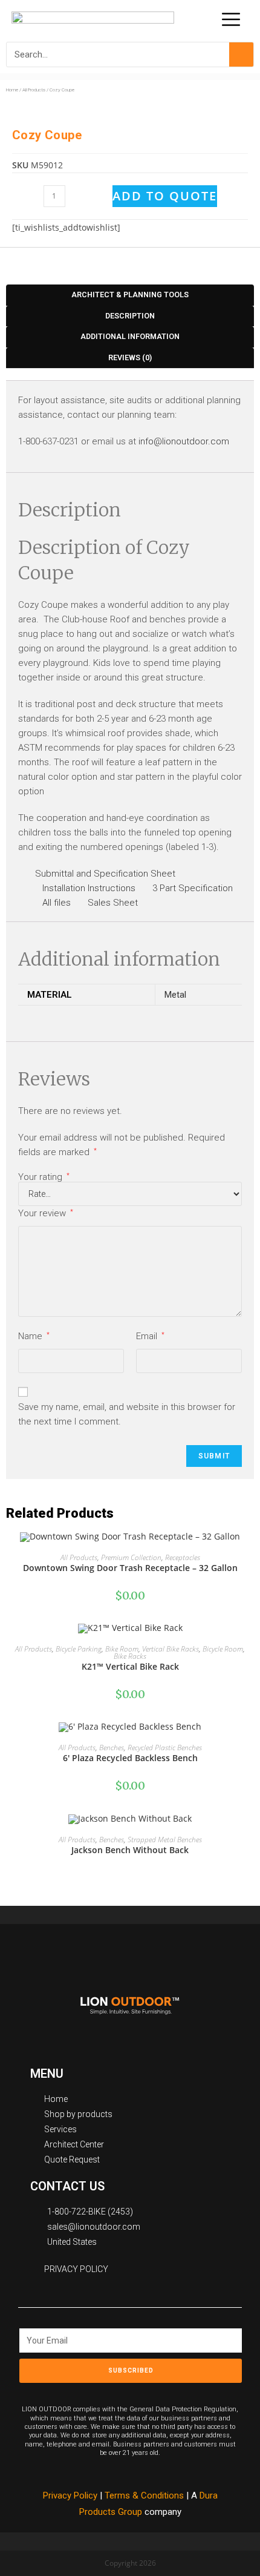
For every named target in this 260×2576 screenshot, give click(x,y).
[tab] (130, 295)
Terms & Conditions (145, 2495)
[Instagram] (171, 2391)
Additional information (130, 336)
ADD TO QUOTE (165, 196)
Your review (46, 1213)
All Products (34, 90)
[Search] (241, 54)
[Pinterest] (144, 2391)
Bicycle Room (223, 1649)
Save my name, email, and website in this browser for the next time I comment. (127, 1414)
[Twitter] (117, 2391)
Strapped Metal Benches (165, 1840)
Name (34, 1336)
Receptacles (183, 1557)
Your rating (44, 1177)
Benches (112, 1748)
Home (12, 90)
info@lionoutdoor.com (184, 441)
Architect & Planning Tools (130, 295)
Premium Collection (131, 1557)
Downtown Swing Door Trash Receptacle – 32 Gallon (130, 1568)
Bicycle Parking (79, 1649)
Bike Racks (130, 1656)
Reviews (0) (130, 357)
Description (130, 316)
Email (150, 1336)
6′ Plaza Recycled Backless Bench (130, 1758)
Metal (175, 995)
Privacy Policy (70, 2495)
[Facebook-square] (89, 2391)
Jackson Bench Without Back (130, 1850)
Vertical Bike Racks (171, 1649)
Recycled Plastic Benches (165, 1748)
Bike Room (122, 1649)
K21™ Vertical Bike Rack (130, 1666)
